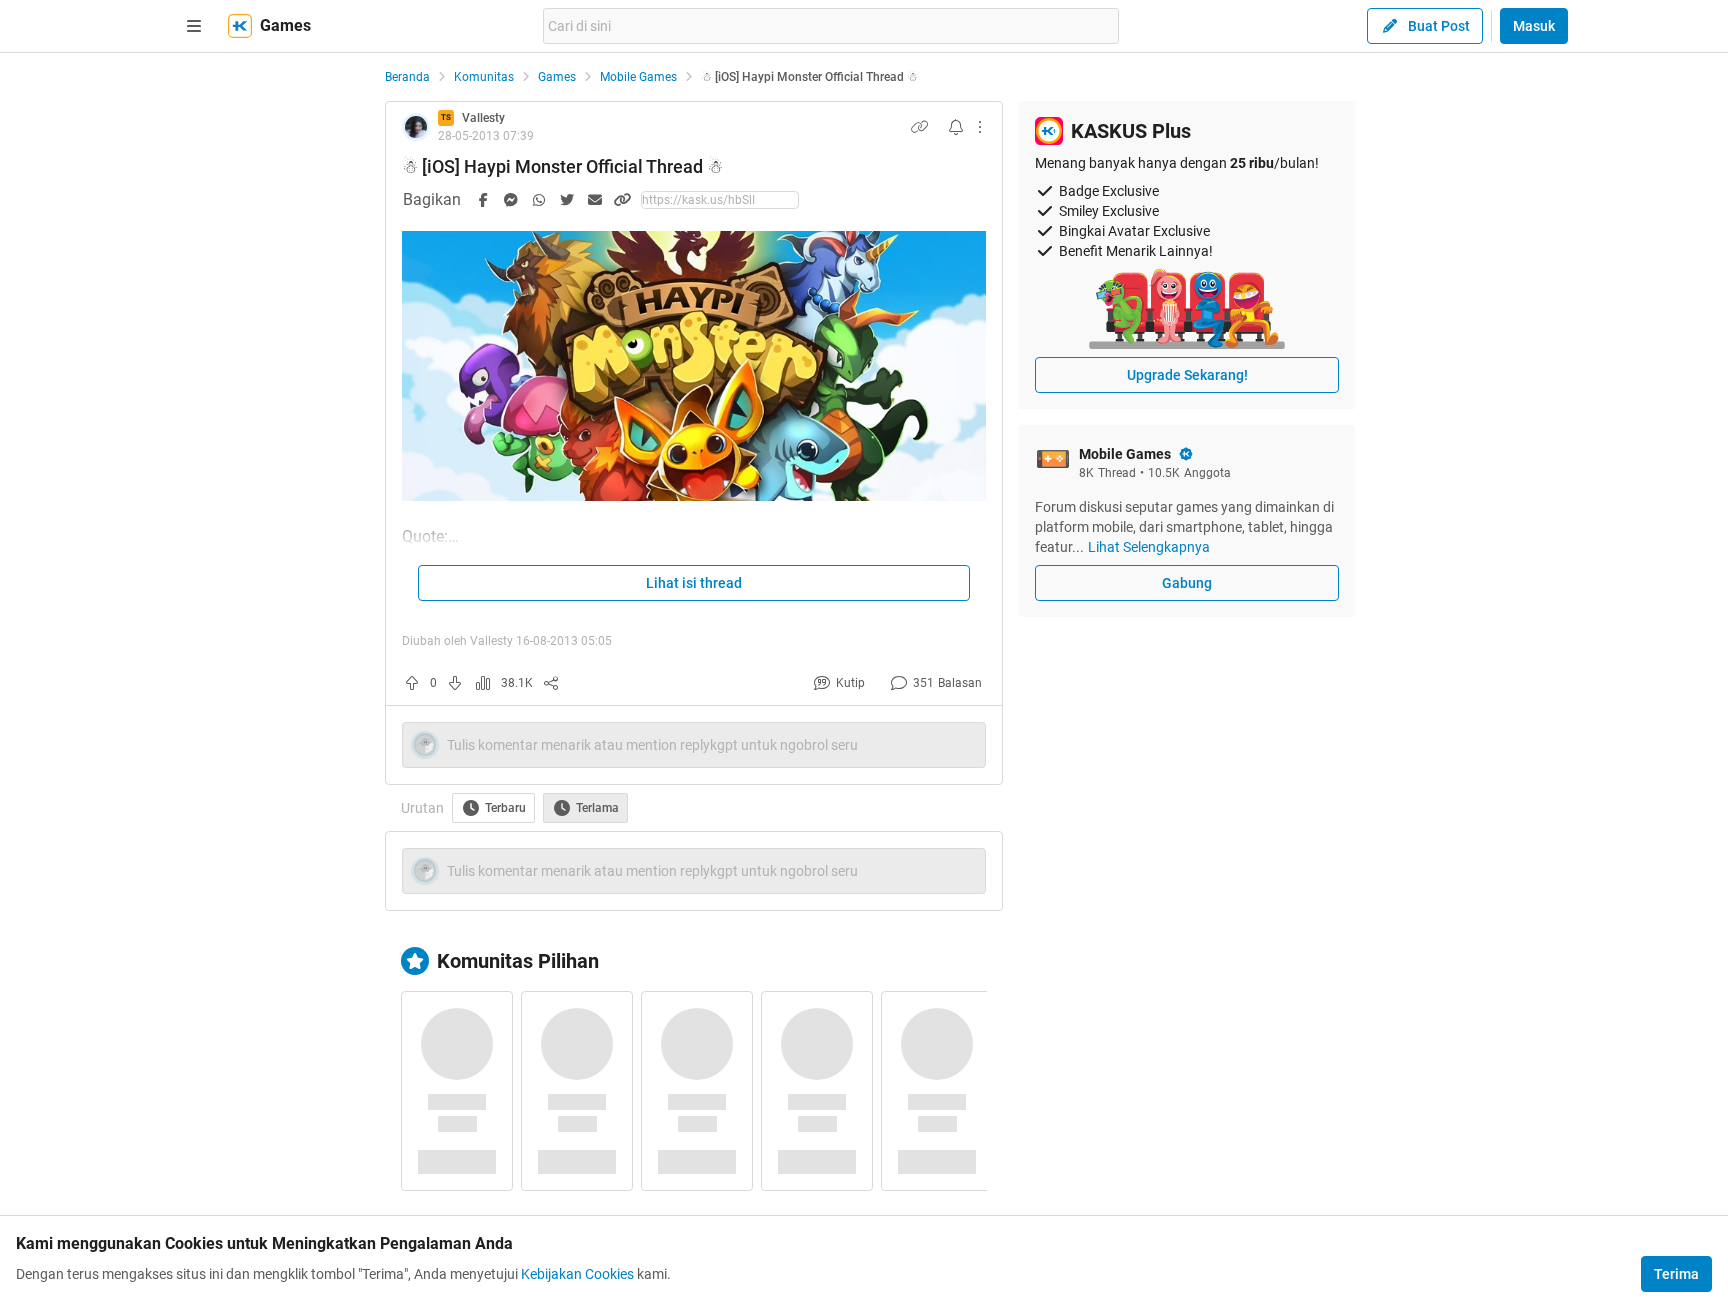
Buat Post (1439, 26)
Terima (1676, 1274)
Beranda (407, 77)
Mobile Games (638, 77)
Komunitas (484, 77)
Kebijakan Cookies (577, 1274)
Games (557, 77)
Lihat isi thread (694, 583)
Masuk (1534, 26)
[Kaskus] (240, 26)
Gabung (1187, 583)
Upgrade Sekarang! (1187, 375)
